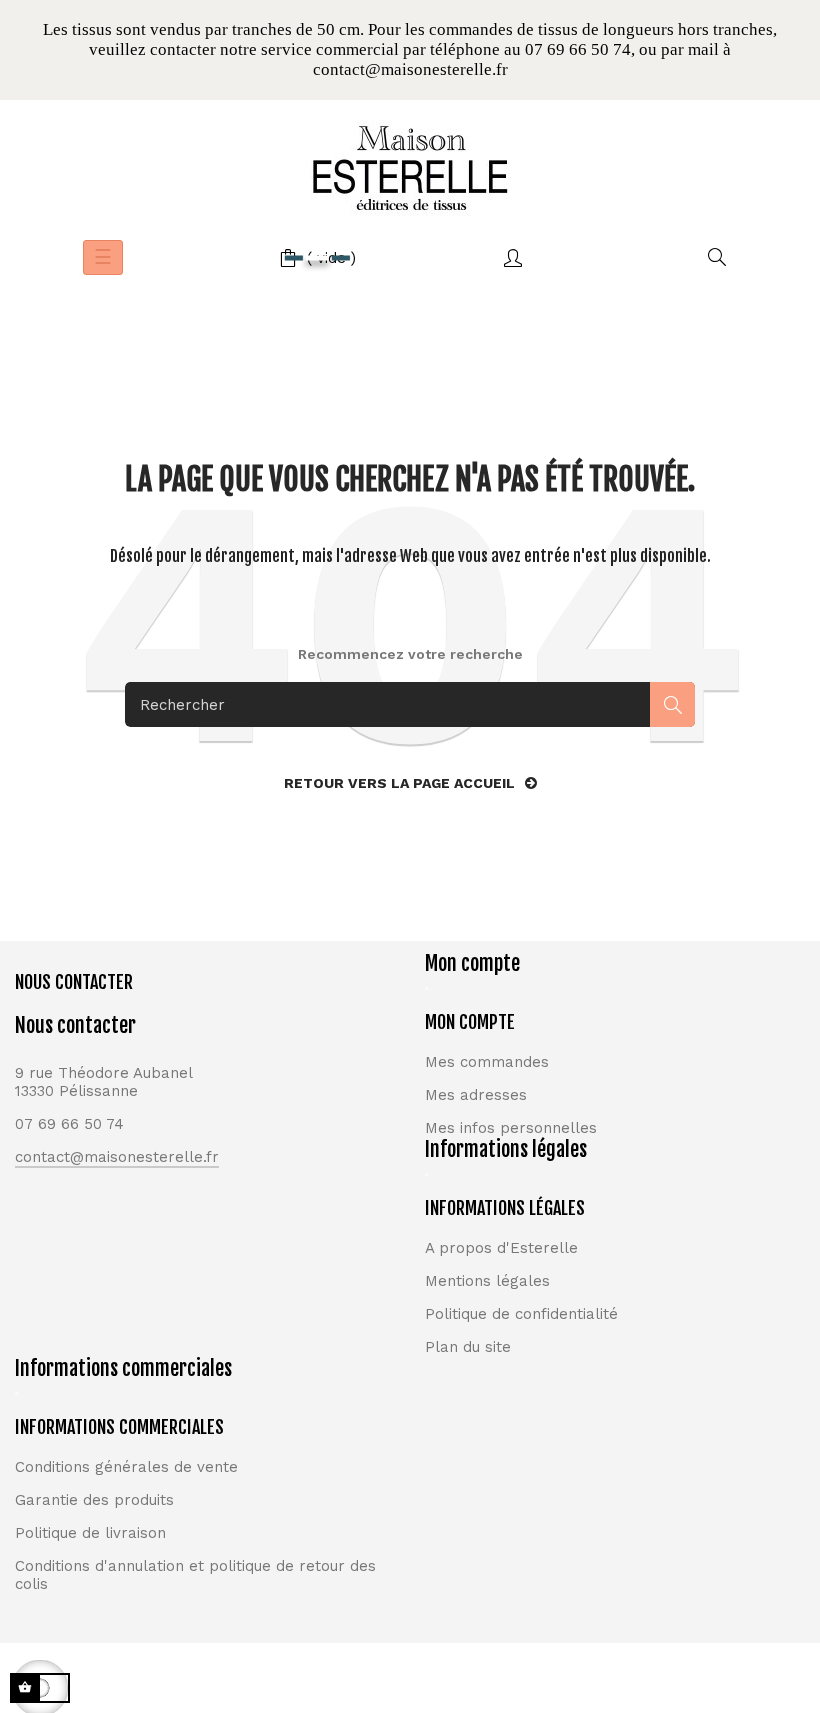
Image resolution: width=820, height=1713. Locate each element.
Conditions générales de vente (126, 1467)
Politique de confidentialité (521, 1314)
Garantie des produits (94, 1500)
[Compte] (513, 257)
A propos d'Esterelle (501, 1248)
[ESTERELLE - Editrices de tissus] (410, 168)
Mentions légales (487, 1281)
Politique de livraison (90, 1533)
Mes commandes (487, 1062)
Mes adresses (476, 1095)
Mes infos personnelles (511, 1128)
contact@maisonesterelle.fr (117, 1157)
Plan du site (468, 1347)
